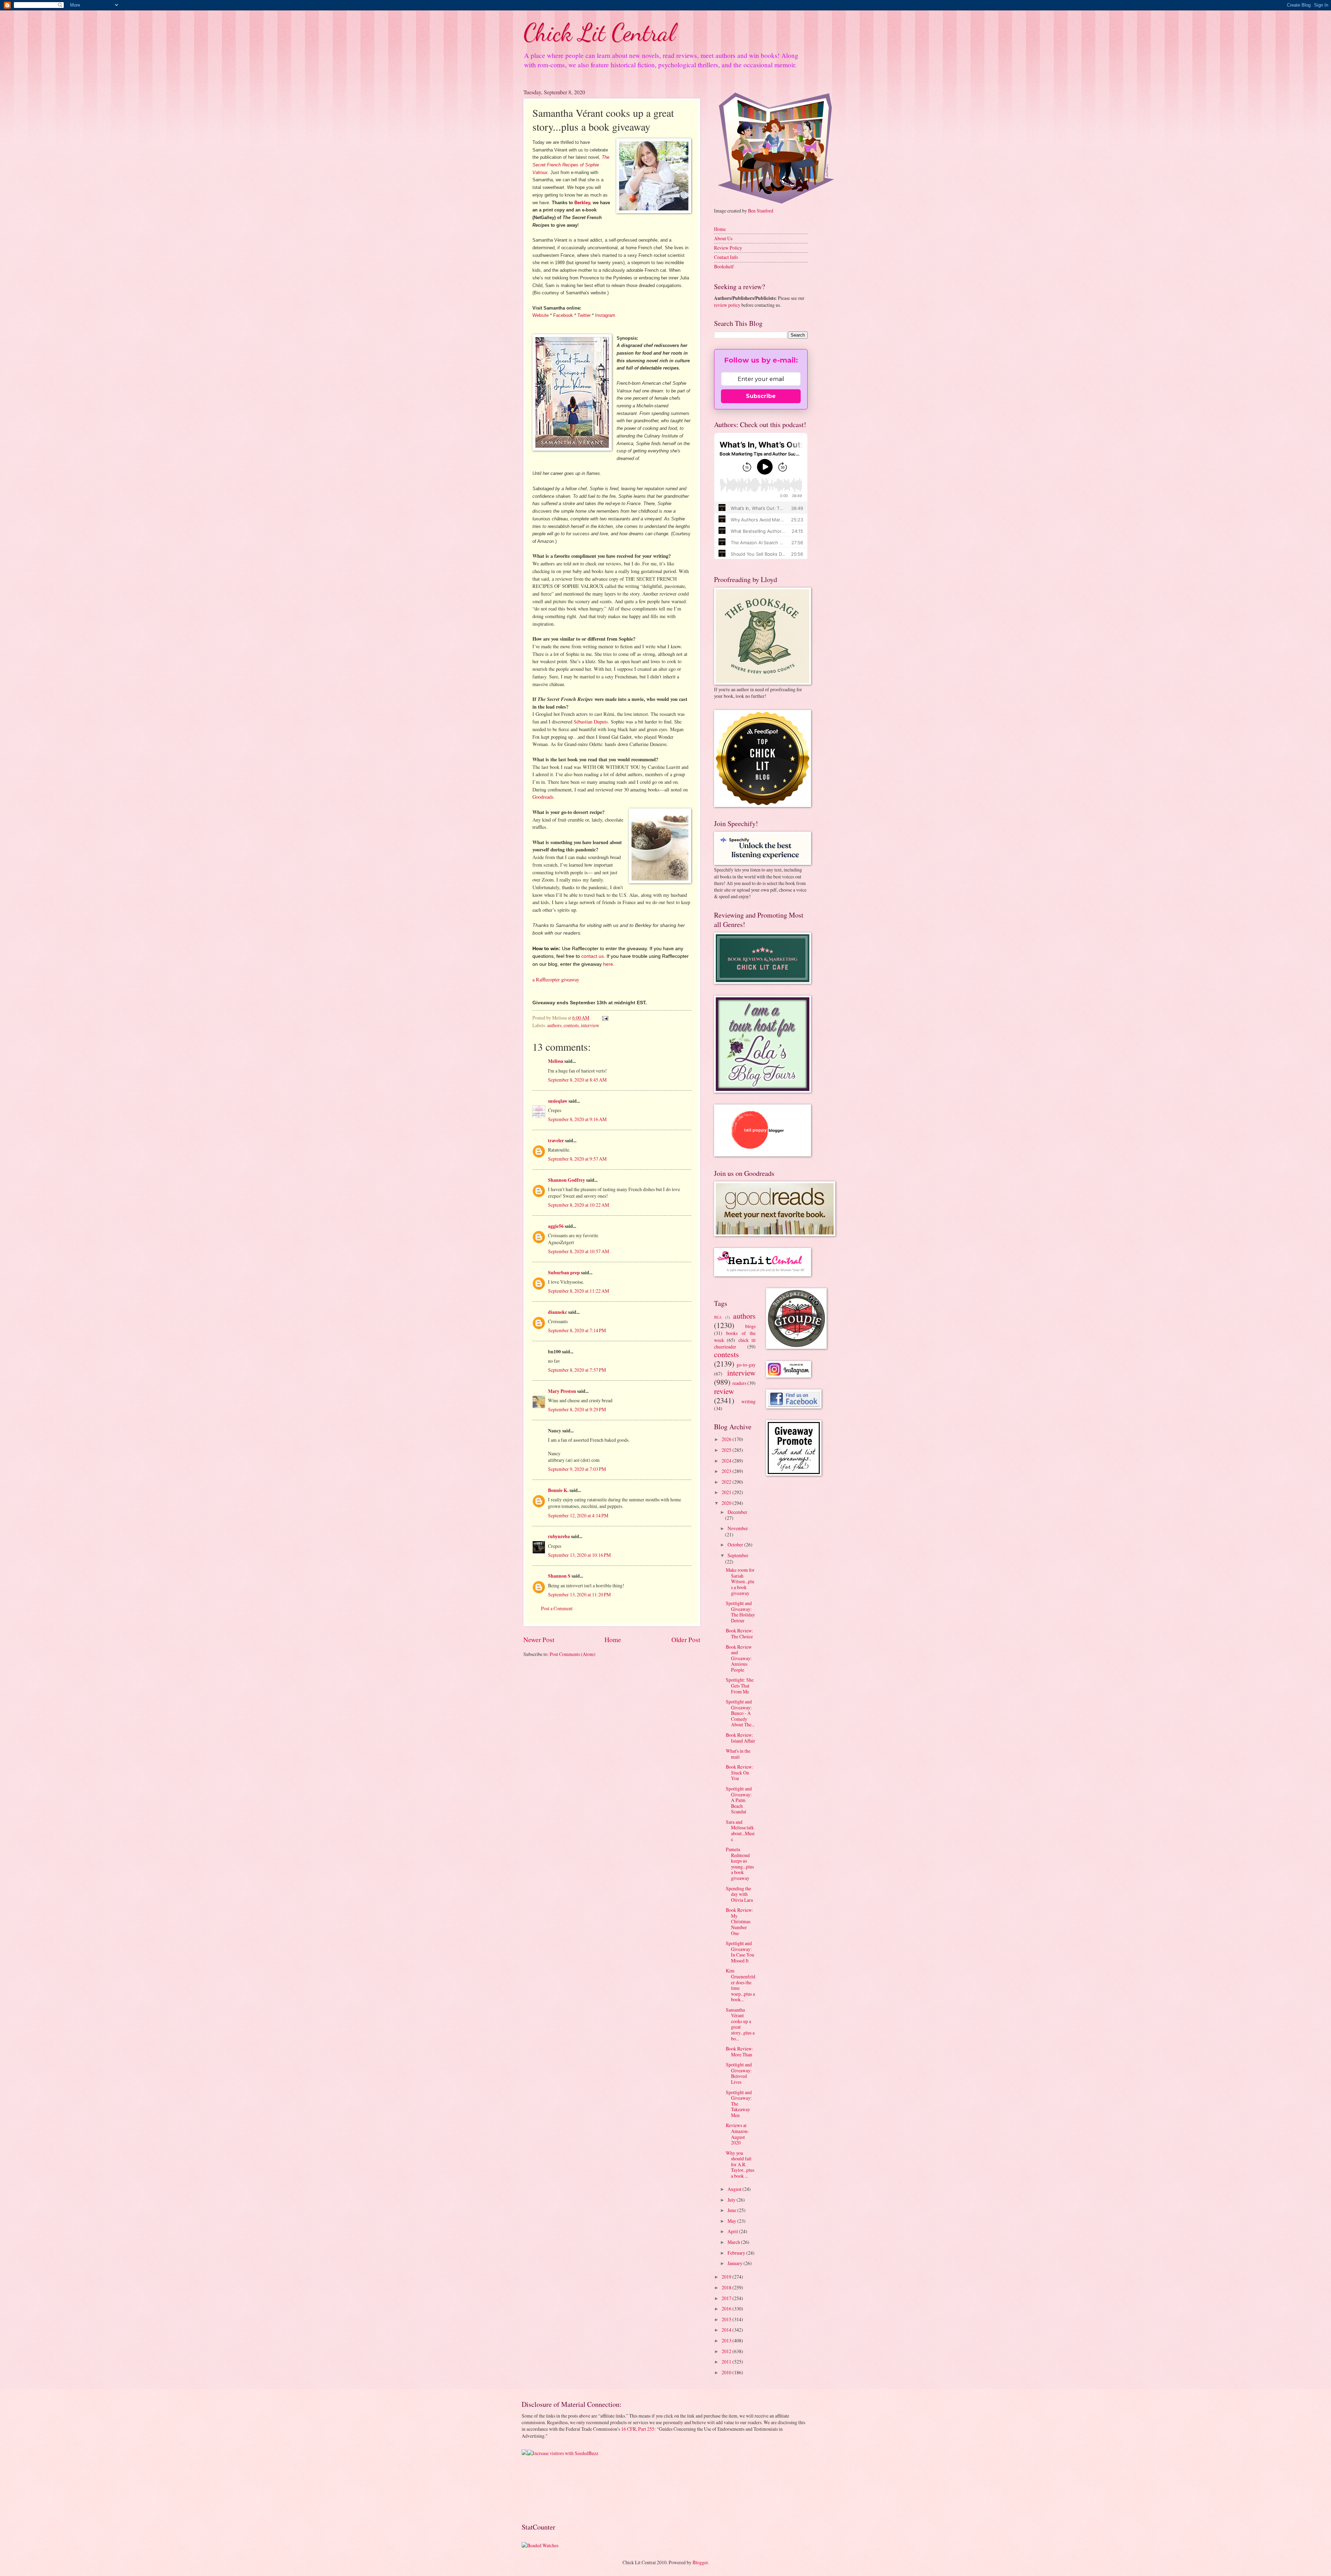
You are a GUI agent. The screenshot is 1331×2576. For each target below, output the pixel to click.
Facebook (563, 315)
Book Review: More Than (740, 2052)
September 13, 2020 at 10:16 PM (579, 1555)
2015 (727, 2319)
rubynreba (559, 1536)
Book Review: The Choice (740, 1633)
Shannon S (559, 1576)
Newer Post (539, 1640)
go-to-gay (746, 1365)
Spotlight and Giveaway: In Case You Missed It (740, 1952)
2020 (727, 1503)
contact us (593, 956)
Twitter (584, 315)
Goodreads (543, 797)
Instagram (605, 315)
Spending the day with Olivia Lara (739, 1894)
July (732, 2200)
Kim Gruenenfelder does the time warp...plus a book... (741, 1985)
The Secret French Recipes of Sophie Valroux (571, 165)
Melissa (556, 1061)
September (738, 1555)
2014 (727, 2330)
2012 (727, 2351)
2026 (727, 1439)
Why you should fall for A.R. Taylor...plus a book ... (740, 2164)
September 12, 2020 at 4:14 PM (578, 1515)
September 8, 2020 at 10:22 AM (578, 1205)
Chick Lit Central (599, 33)
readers (739, 1383)
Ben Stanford (761, 211)
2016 (727, 2309)
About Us (723, 238)
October (736, 1545)
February (737, 2253)
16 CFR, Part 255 (638, 2429)
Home (613, 1640)
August (735, 2189)
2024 (727, 1461)
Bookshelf (724, 266)
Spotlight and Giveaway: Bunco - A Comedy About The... (740, 1713)
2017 (727, 2298)
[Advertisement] (543, 2488)
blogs (750, 1326)
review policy (727, 305)
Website (541, 315)
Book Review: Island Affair (741, 1738)
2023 (727, 1471)
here (608, 964)
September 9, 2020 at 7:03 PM (577, 1469)
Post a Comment (557, 1608)
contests (571, 1025)
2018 (727, 2287)
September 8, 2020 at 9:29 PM (577, 1409)
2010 (727, 2372)
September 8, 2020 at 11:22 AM (578, 1291)
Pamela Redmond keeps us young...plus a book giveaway (740, 1864)
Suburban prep (564, 1273)
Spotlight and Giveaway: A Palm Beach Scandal (739, 1800)
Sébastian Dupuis (591, 722)
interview (590, 1025)
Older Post (686, 1640)
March (734, 2242)
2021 (727, 1492)
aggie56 (556, 1226)
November (738, 1528)
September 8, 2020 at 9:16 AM (577, 1119)
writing (749, 1401)
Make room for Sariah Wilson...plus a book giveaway (740, 1581)
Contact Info (726, 257)
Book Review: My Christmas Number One (740, 1921)
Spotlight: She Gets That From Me (740, 1685)
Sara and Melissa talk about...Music (740, 1831)
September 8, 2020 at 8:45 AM (577, 1080)
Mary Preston (562, 1391)
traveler (556, 1140)
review (724, 1391)
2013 (727, 2340)
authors (554, 1025)
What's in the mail (738, 1754)
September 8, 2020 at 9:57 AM (577, 1159)
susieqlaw (558, 1101)
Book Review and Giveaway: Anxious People (739, 1658)
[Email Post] (605, 1018)
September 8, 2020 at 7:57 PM (577, 1370)
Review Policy (728, 248)
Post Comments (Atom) (573, 1654)
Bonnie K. (558, 1490)
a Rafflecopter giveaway (556, 979)
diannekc (558, 1312)
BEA (718, 1317)
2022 (727, 1482)
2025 (727, 1450)
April (733, 2231)
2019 (727, 2277)
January (736, 2263)
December (737, 1512)
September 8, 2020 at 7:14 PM (577, 1330)
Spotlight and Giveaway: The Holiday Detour (740, 1612)
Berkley (582, 203)
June (732, 2210)
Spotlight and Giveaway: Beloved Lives (739, 2073)
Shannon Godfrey (567, 1180)
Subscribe (761, 396)
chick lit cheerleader (735, 1343)
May (732, 2221)
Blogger (700, 2562)
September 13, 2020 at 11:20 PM (579, 1594)
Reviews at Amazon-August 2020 (737, 2134)
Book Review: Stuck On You (740, 1772)
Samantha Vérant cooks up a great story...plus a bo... (740, 2024)
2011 (727, 2362)
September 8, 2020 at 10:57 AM (578, 1251)
